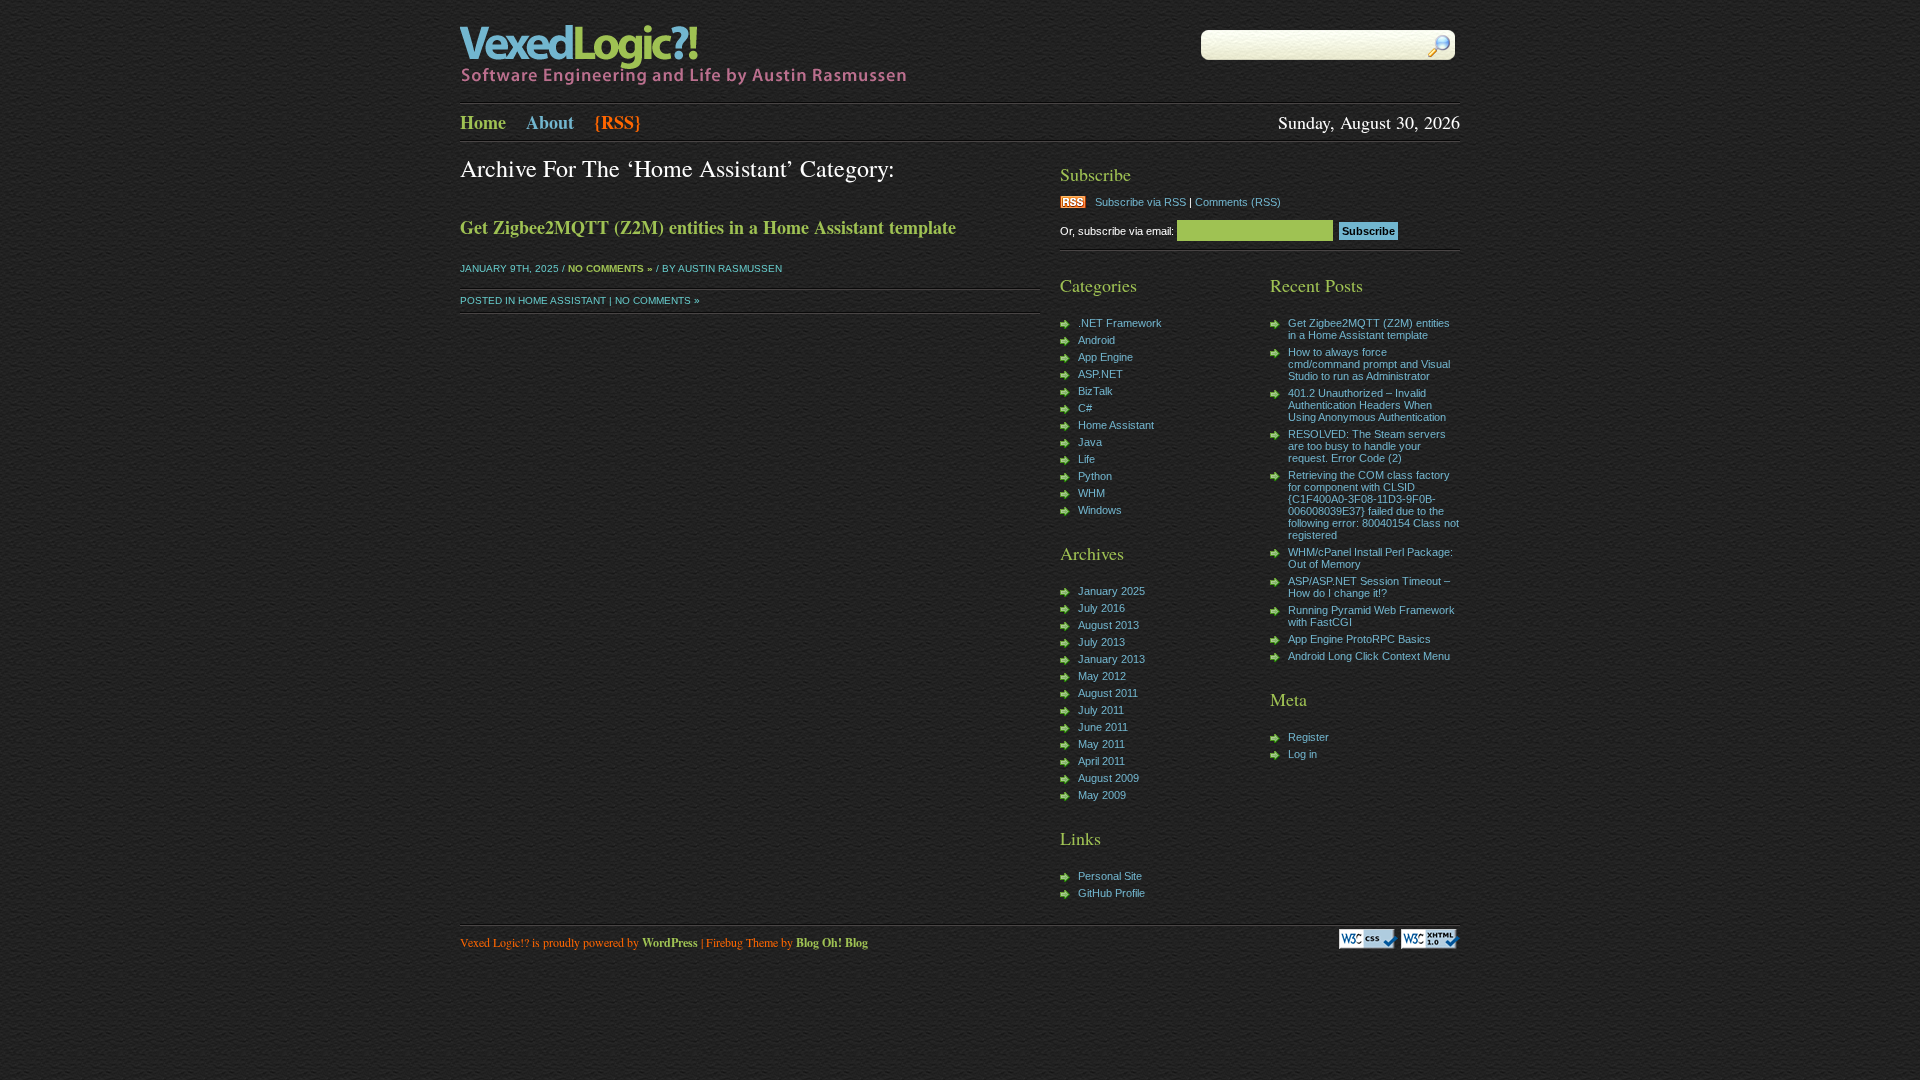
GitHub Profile (1111, 893)
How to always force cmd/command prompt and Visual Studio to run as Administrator (1369, 364)
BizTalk (1095, 391)
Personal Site (1110, 876)
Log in (1302, 754)
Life (1086, 459)
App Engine (1105, 357)
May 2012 (1102, 676)
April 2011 (1101, 761)
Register (1308, 737)
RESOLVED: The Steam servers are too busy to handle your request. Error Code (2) (1367, 446)
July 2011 (1101, 710)
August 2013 (1108, 625)
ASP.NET (1100, 374)
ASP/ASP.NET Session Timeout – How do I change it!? (1369, 587)
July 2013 (1101, 642)
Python (1095, 476)
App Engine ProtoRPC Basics (1359, 639)
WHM (1091, 493)
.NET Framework (1120, 323)
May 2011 (1101, 744)
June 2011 (1103, 727)
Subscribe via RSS (1140, 202)
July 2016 (1101, 608)
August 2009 (1108, 778)
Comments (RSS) (1238, 202)
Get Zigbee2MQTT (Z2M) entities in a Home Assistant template (708, 227)
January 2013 (1111, 659)
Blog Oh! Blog (832, 942)
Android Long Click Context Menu (1369, 656)
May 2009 (1102, 795)
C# (1085, 408)
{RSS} (617, 122)
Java (1090, 442)
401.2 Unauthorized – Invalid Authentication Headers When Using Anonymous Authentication (1367, 405)
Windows (1100, 510)
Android (1096, 340)
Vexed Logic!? (710, 56)
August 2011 (1108, 693)
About (550, 122)
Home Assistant (562, 300)
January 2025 (1111, 591)
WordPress (670, 942)
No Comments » (610, 268)
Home (483, 122)
